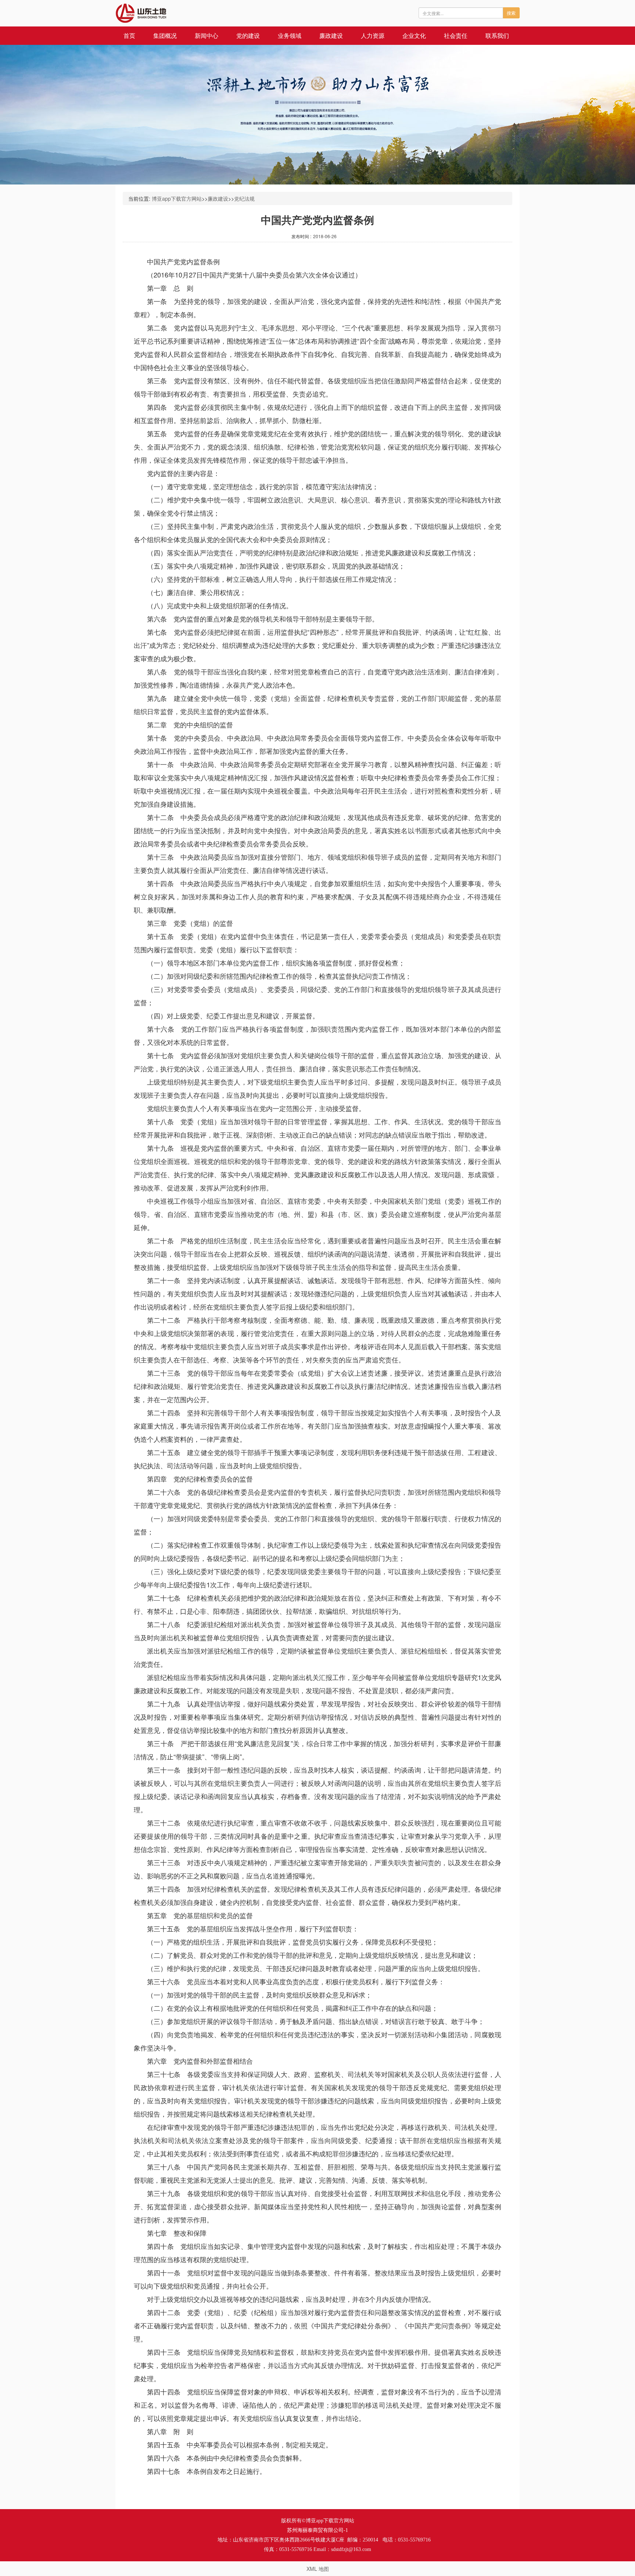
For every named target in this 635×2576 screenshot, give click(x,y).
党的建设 (248, 35)
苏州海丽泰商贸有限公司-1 (317, 2530)
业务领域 (290, 35)
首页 (129, 35)
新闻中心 (207, 35)
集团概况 (165, 35)
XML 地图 (318, 2569)
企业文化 (414, 35)
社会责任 (456, 35)
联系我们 (497, 35)
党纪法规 (244, 198)
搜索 (511, 13)
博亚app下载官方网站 (177, 198)
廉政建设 (331, 35)
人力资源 (373, 35)
